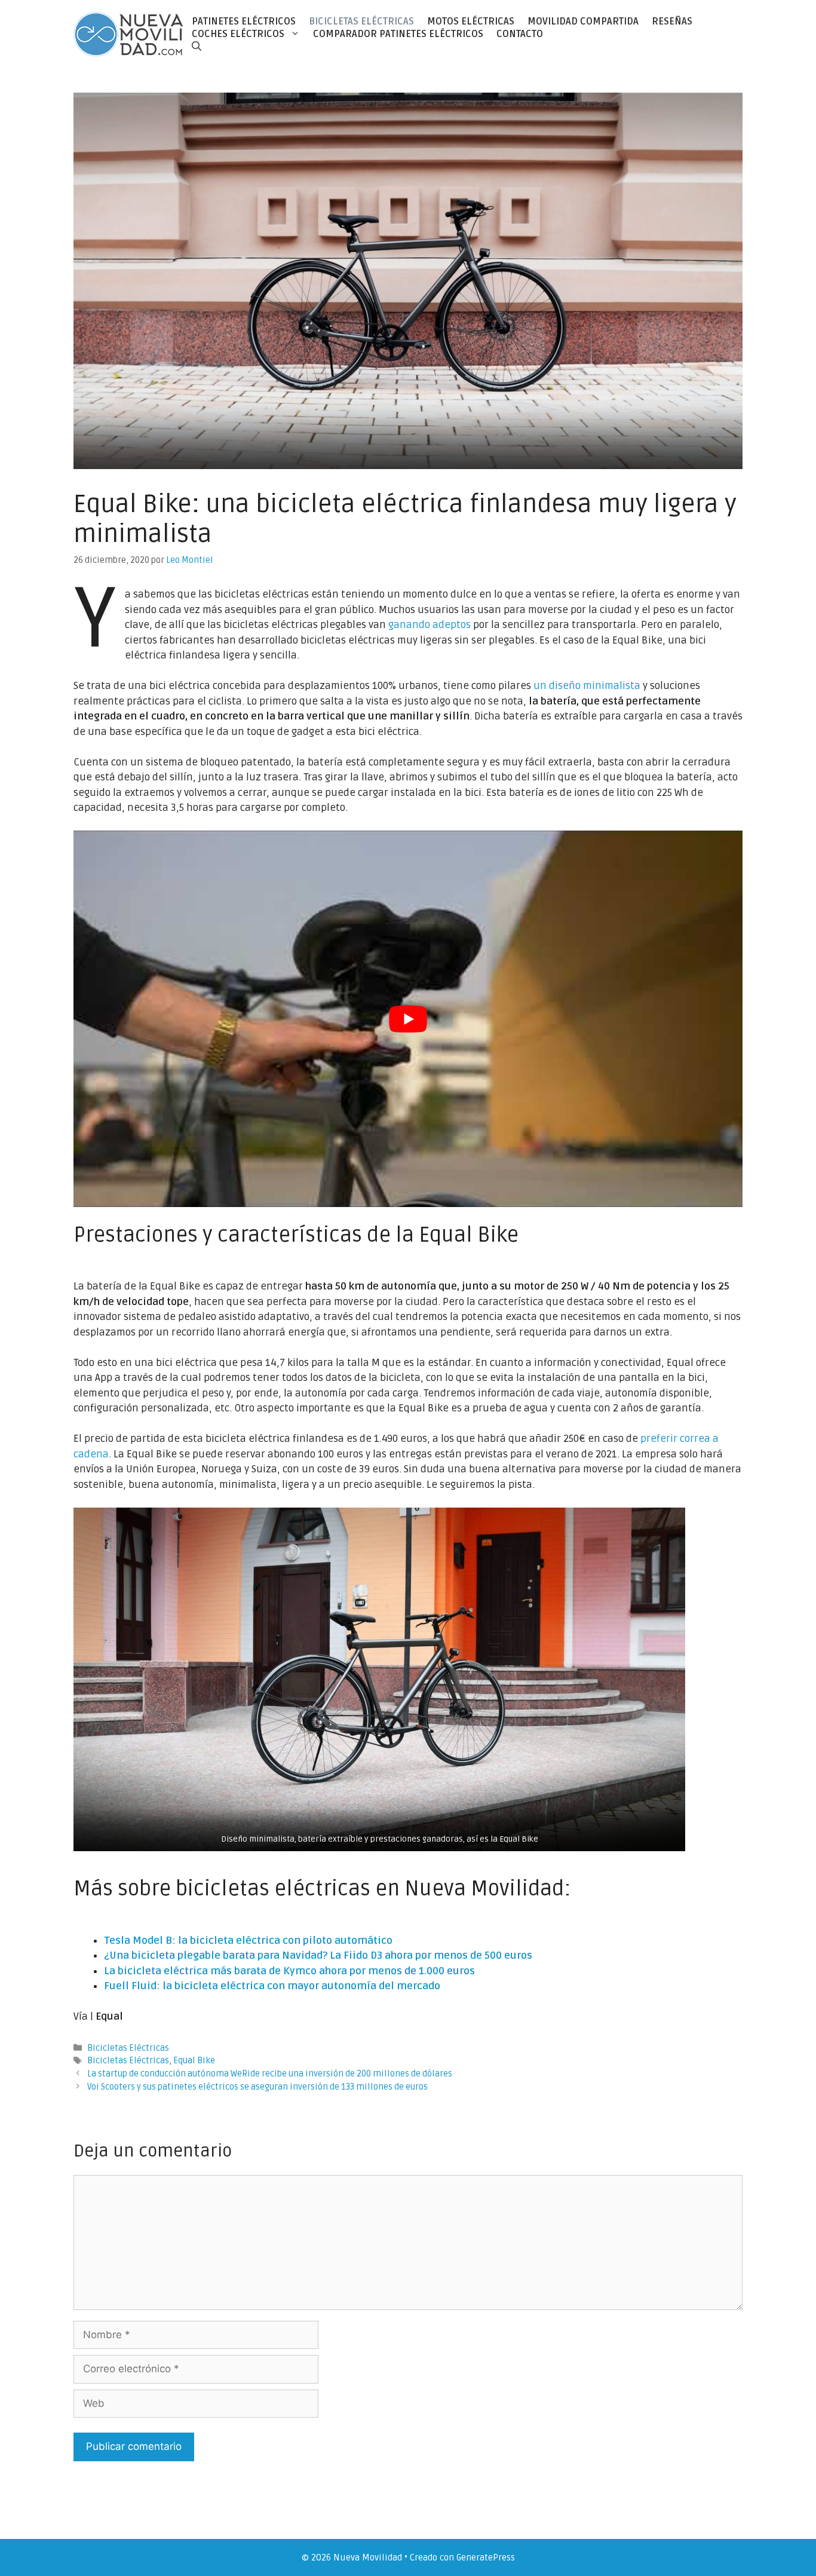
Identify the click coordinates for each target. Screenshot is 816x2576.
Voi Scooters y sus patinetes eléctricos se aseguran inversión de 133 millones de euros (257, 2087)
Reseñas (672, 22)
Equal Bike (194, 2061)
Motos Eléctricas (471, 22)
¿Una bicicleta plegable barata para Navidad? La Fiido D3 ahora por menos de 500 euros (318, 1955)
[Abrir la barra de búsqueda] (197, 46)
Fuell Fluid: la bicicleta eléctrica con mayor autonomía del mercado (272, 1986)
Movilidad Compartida (583, 22)
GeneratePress (486, 2557)
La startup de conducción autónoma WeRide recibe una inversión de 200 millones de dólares (270, 2074)
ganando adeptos (430, 625)
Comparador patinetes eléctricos (398, 34)
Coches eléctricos (238, 34)
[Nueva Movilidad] (129, 34)
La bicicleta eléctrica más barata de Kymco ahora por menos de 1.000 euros (289, 1971)
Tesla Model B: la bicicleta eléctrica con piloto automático (248, 1941)
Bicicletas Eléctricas (361, 22)
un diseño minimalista (587, 686)
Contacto (520, 34)
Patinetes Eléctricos (244, 22)
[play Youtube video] (408, 1019)
